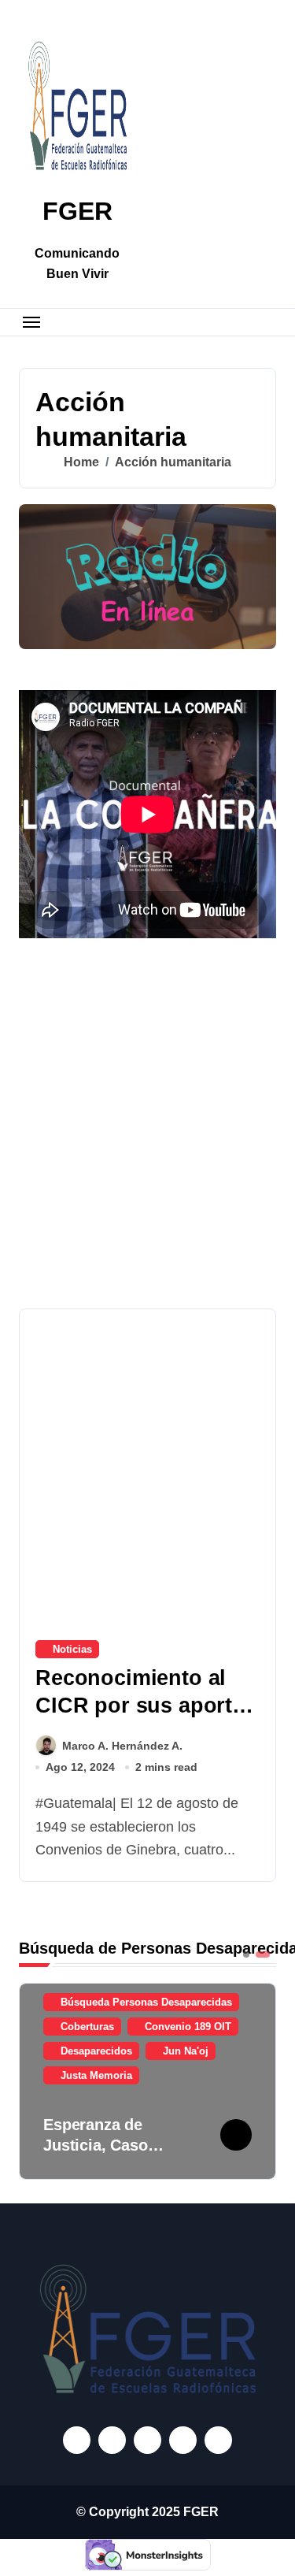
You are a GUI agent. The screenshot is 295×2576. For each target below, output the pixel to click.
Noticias (72, 1649)
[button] (260, 2080)
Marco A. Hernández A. (122, 1746)
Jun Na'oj (197, 2051)
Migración (97, 2075)
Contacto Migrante (201, 2027)
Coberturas (99, 2027)
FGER (77, 211)
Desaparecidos (108, 2051)
